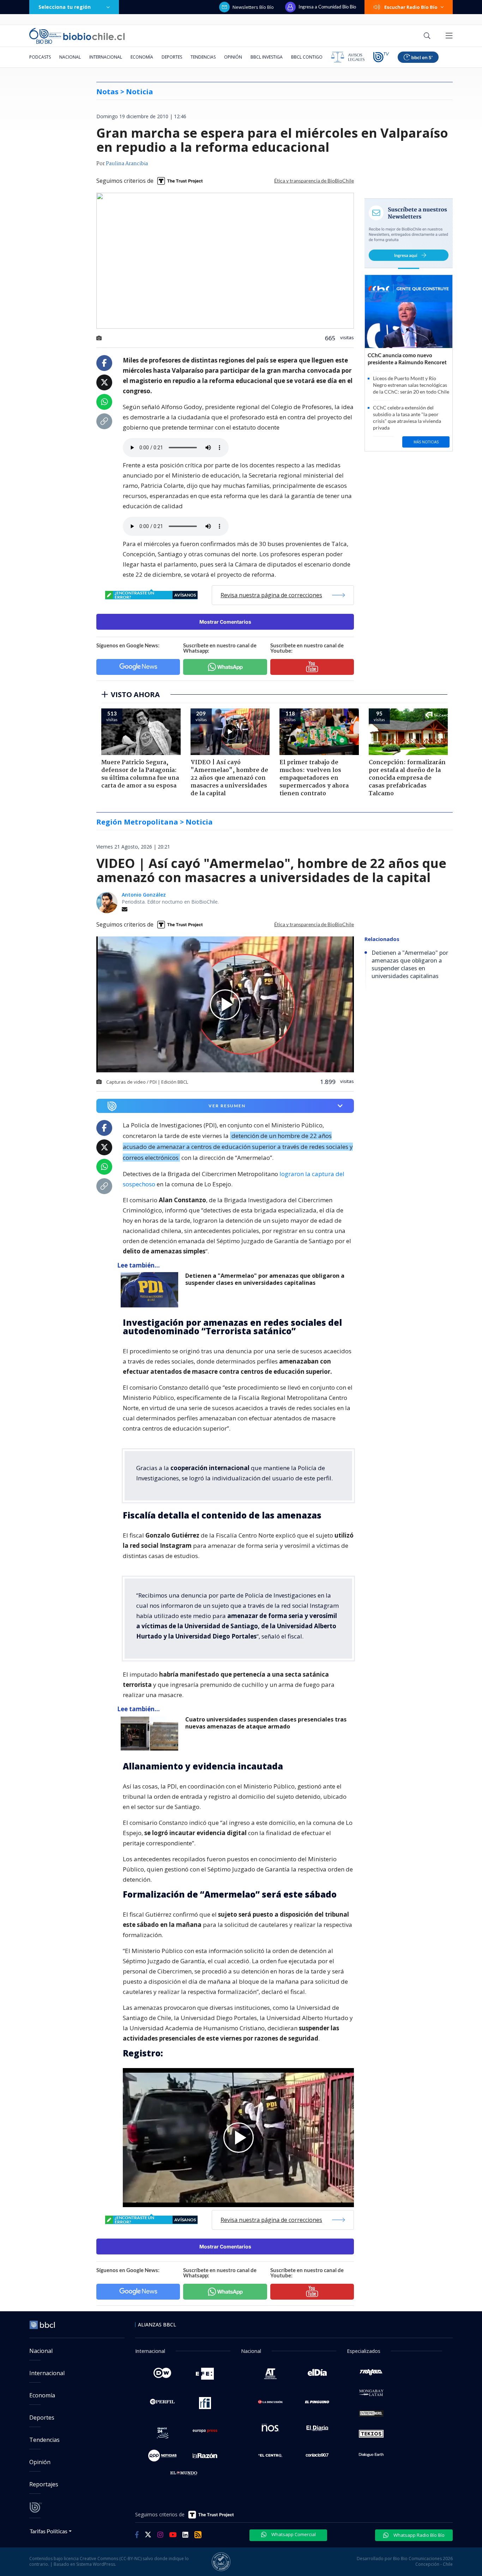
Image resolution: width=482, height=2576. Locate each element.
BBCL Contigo (307, 57)
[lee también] (151, 1290)
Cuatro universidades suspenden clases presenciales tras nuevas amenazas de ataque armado (266, 1723)
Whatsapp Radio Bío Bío (418, 2535)
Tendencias (203, 57)
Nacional (70, 57)
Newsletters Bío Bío (253, 7)
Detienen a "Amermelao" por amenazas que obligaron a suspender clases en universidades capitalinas (265, 1279)
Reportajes (44, 2484)
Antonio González (144, 895)
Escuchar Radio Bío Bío (411, 7)
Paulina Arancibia (127, 164)
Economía (142, 57)
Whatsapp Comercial (293, 2534)
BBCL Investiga (267, 57)
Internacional (106, 57)
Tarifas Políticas (49, 2531)
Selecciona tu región (65, 7)
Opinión (233, 57)
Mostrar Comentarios (225, 622)
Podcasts (40, 57)
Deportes (172, 57)
